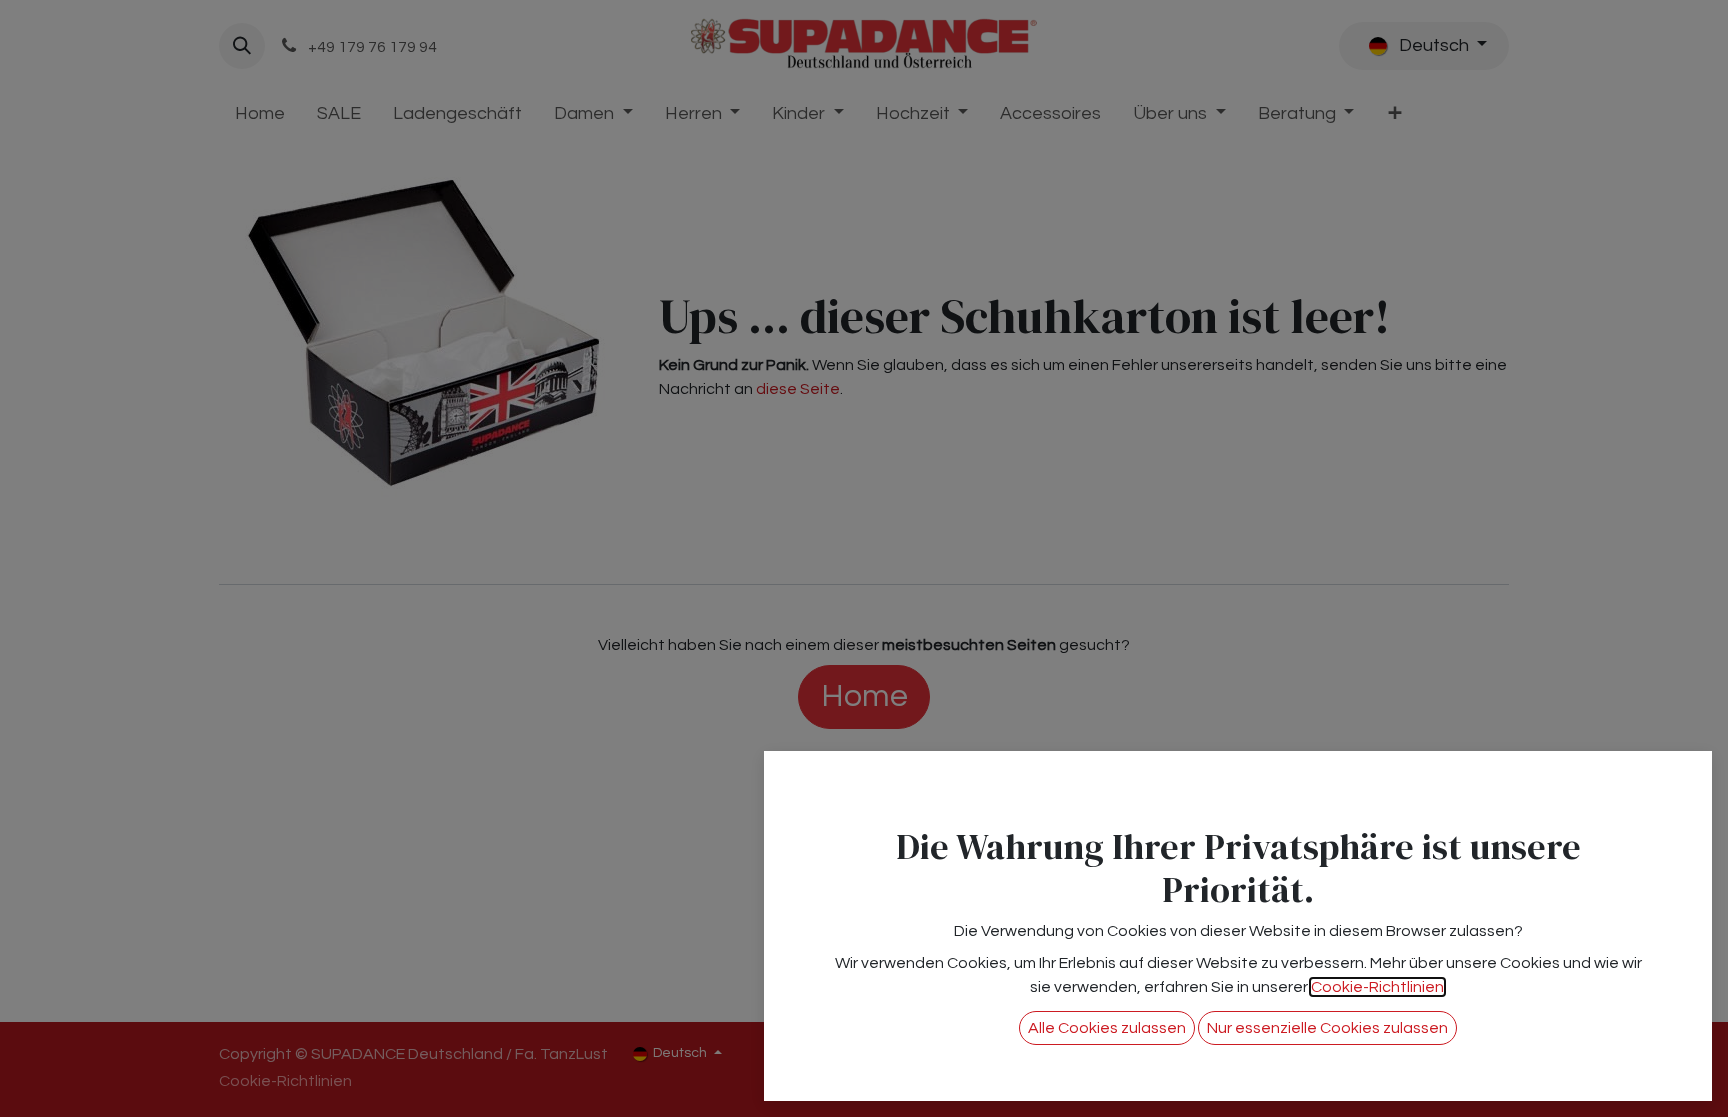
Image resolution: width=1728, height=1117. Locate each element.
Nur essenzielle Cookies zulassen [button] (1327, 1028)
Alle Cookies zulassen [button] (1107, 1028)
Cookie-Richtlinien (1377, 987)
